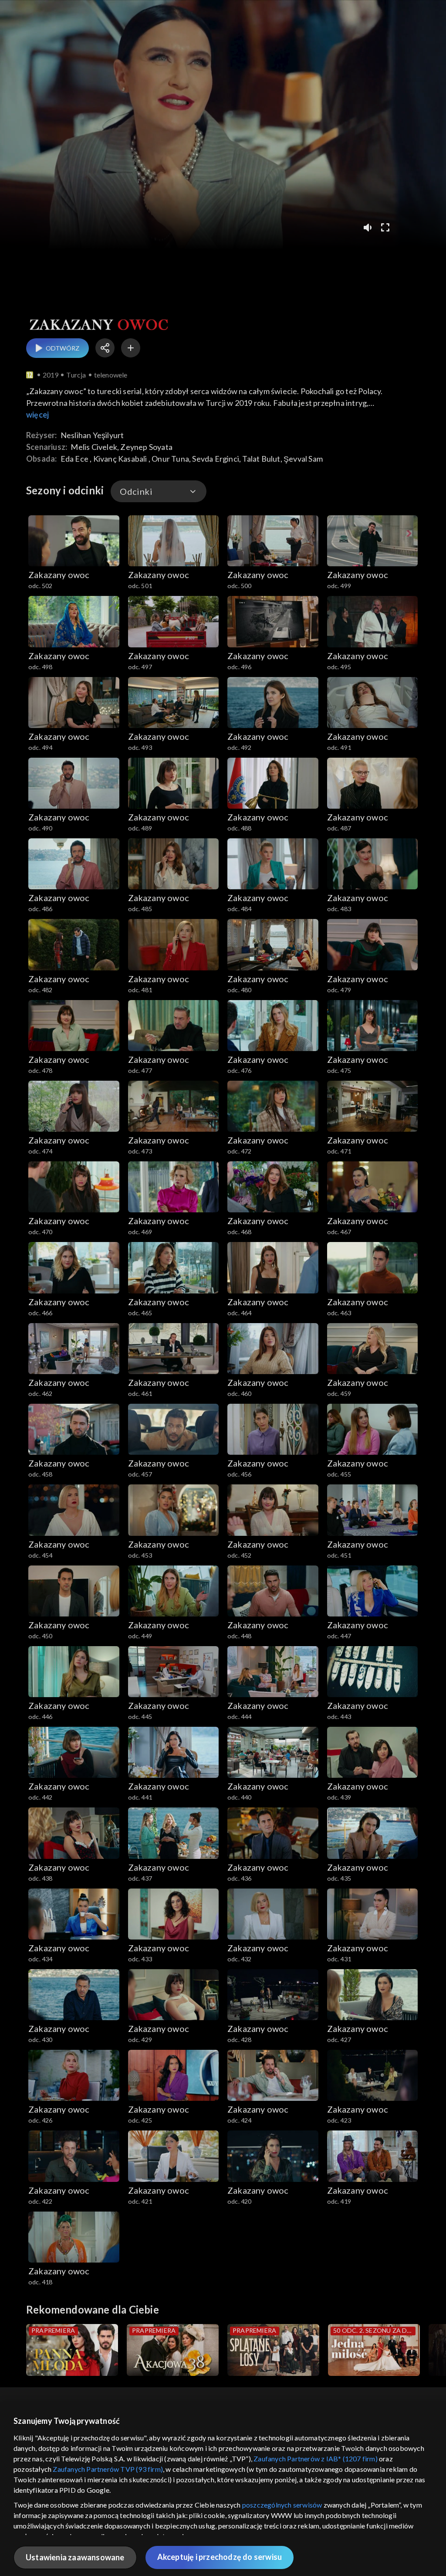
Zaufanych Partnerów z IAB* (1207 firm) (316, 2459)
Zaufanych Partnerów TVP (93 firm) (108, 2469)
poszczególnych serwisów (282, 2505)
